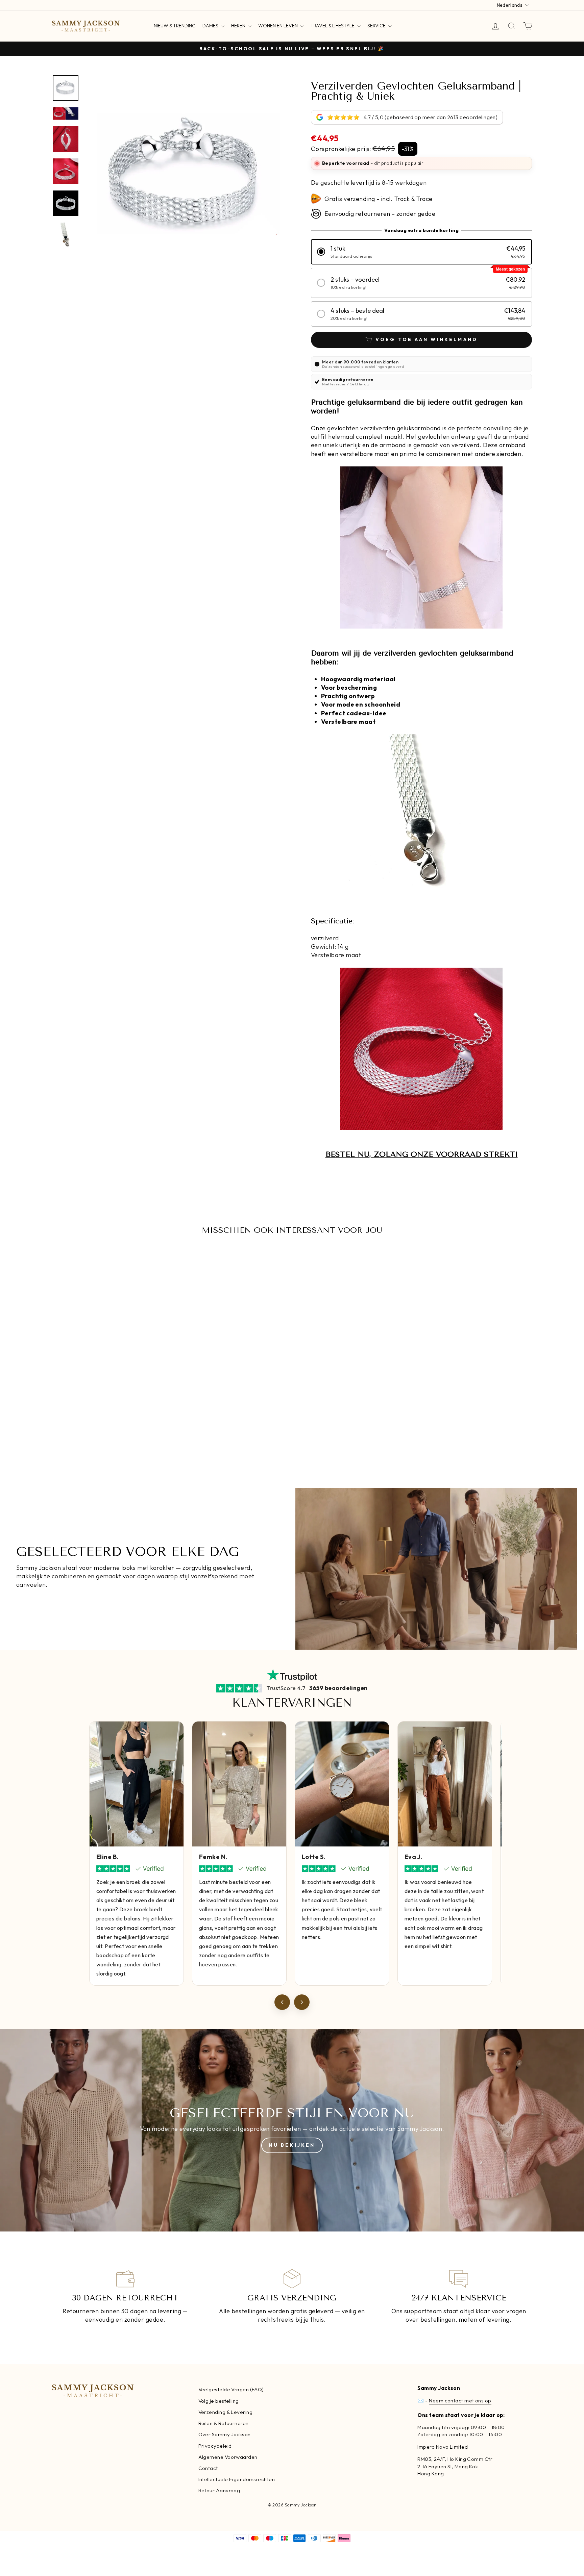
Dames (211, 26)
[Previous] (282, 2002)
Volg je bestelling (219, 2401)
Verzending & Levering (225, 2412)
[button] (421, 252)
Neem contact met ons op (460, 2401)
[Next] (302, 2002)
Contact (208, 2468)
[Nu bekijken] (292, 2130)
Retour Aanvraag (219, 2490)
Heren (239, 26)
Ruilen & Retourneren (224, 2423)
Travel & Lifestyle (333, 26)
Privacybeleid (215, 2446)
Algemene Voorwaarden (228, 2457)
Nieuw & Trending (175, 26)
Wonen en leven (278, 26)
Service (377, 26)
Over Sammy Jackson (225, 2434)
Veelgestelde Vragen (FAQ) (231, 2389)
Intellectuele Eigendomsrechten (237, 2479)
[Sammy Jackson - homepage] (86, 26)
